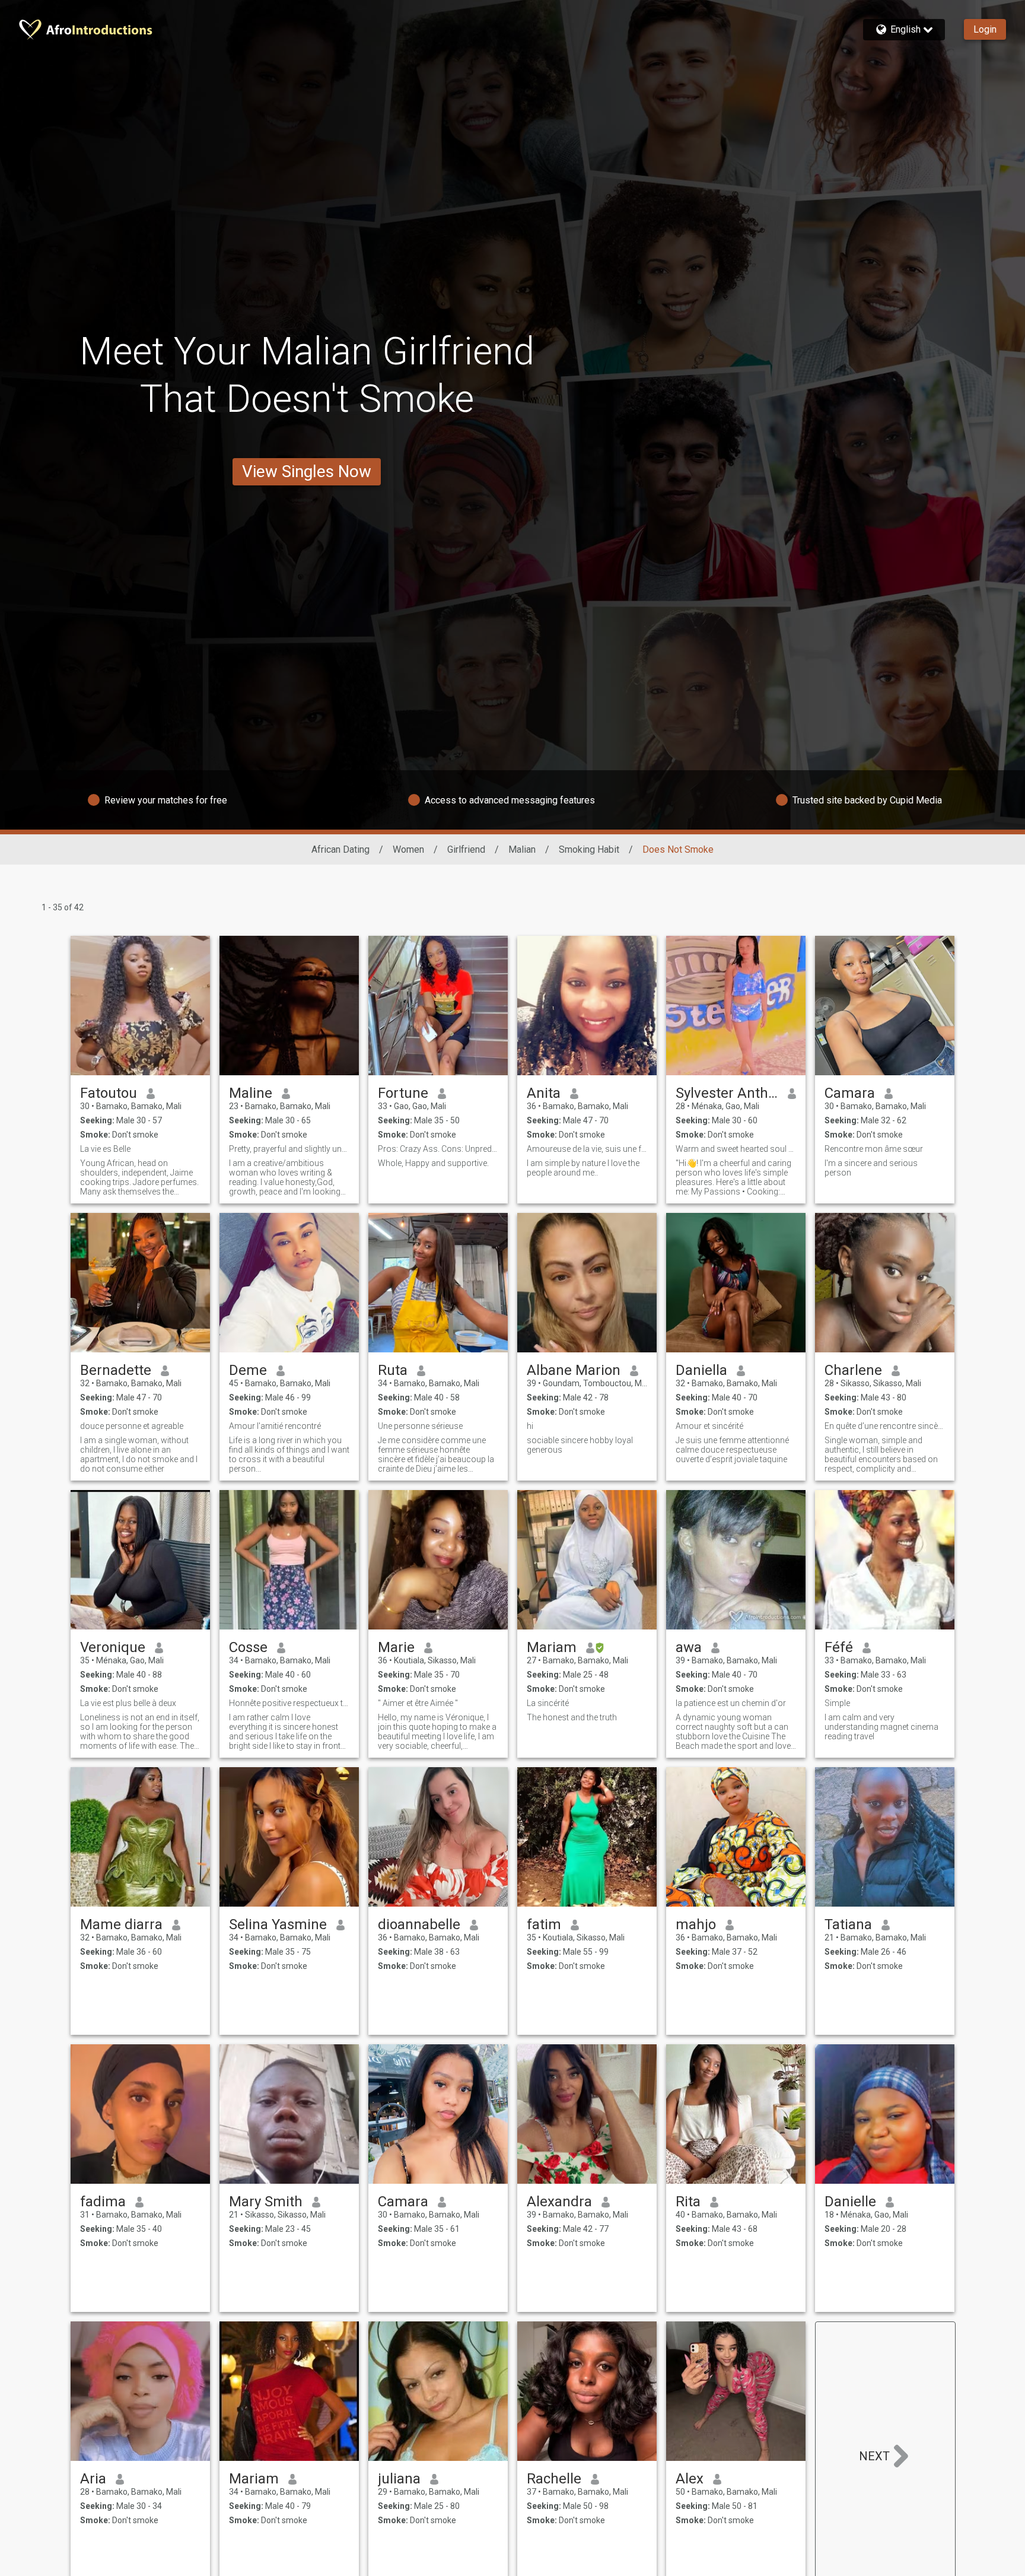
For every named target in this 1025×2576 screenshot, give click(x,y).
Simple (837, 1703)
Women (408, 849)
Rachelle (554, 2479)
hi (530, 1426)
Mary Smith (266, 2202)
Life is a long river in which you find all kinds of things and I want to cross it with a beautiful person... (289, 1454)
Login (985, 29)
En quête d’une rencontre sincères (885, 1426)
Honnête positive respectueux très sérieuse (289, 1703)
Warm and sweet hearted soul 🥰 (736, 1149)
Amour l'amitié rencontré (275, 1426)
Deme (248, 1370)
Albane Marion (574, 1370)
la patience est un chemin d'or (731, 1703)
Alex (690, 2479)
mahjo (696, 1924)
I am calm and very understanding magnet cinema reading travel (881, 1727)
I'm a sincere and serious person (871, 1168)
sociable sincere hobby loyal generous (580, 1445)
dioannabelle (419, 1924)
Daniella (701, 1370)
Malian (522, 849)
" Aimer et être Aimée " (418, 1703)
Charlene (853, 1370)
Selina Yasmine (278, 1924)
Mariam (552, 1647)
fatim (544, 1924)
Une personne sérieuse (420, 1426)
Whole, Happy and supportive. (433, 1163)
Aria (93, 2479)
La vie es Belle (105, 1149)
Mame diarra (121, 1924)
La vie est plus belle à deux (128, 1703)
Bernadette (116, 1370)
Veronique (113, 1647)
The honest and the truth (572, 1717)
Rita (688, 2202)
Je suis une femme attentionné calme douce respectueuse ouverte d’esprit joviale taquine (732, 1450)
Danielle (850, 2202)
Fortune (403, 1093)
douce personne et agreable (132, 1426)
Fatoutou (109, 1093)
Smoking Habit (589, 849)
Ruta (393, 1370)
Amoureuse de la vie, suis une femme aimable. (587, 1149)
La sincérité (548, 1703)
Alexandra (559, 2202)
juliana (399, 2479)
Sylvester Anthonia (727, 1093)
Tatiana (848, 1924)
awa (689, 1647)
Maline (251, 1093)
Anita (544, 1093)
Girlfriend (466, 849)
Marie (396, 1647)
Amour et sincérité (709, 1426)
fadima (103, 2202)
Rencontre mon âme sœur (874, 1149)
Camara (850, 1093)
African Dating (340, 849)
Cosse (248, 1647)
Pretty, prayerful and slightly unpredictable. (289, 1149)
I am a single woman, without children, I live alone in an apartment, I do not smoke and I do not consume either (139, 1454)
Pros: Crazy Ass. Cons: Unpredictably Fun (438, 1149)
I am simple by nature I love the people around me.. (583, 1168)
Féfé (839, 1647)
